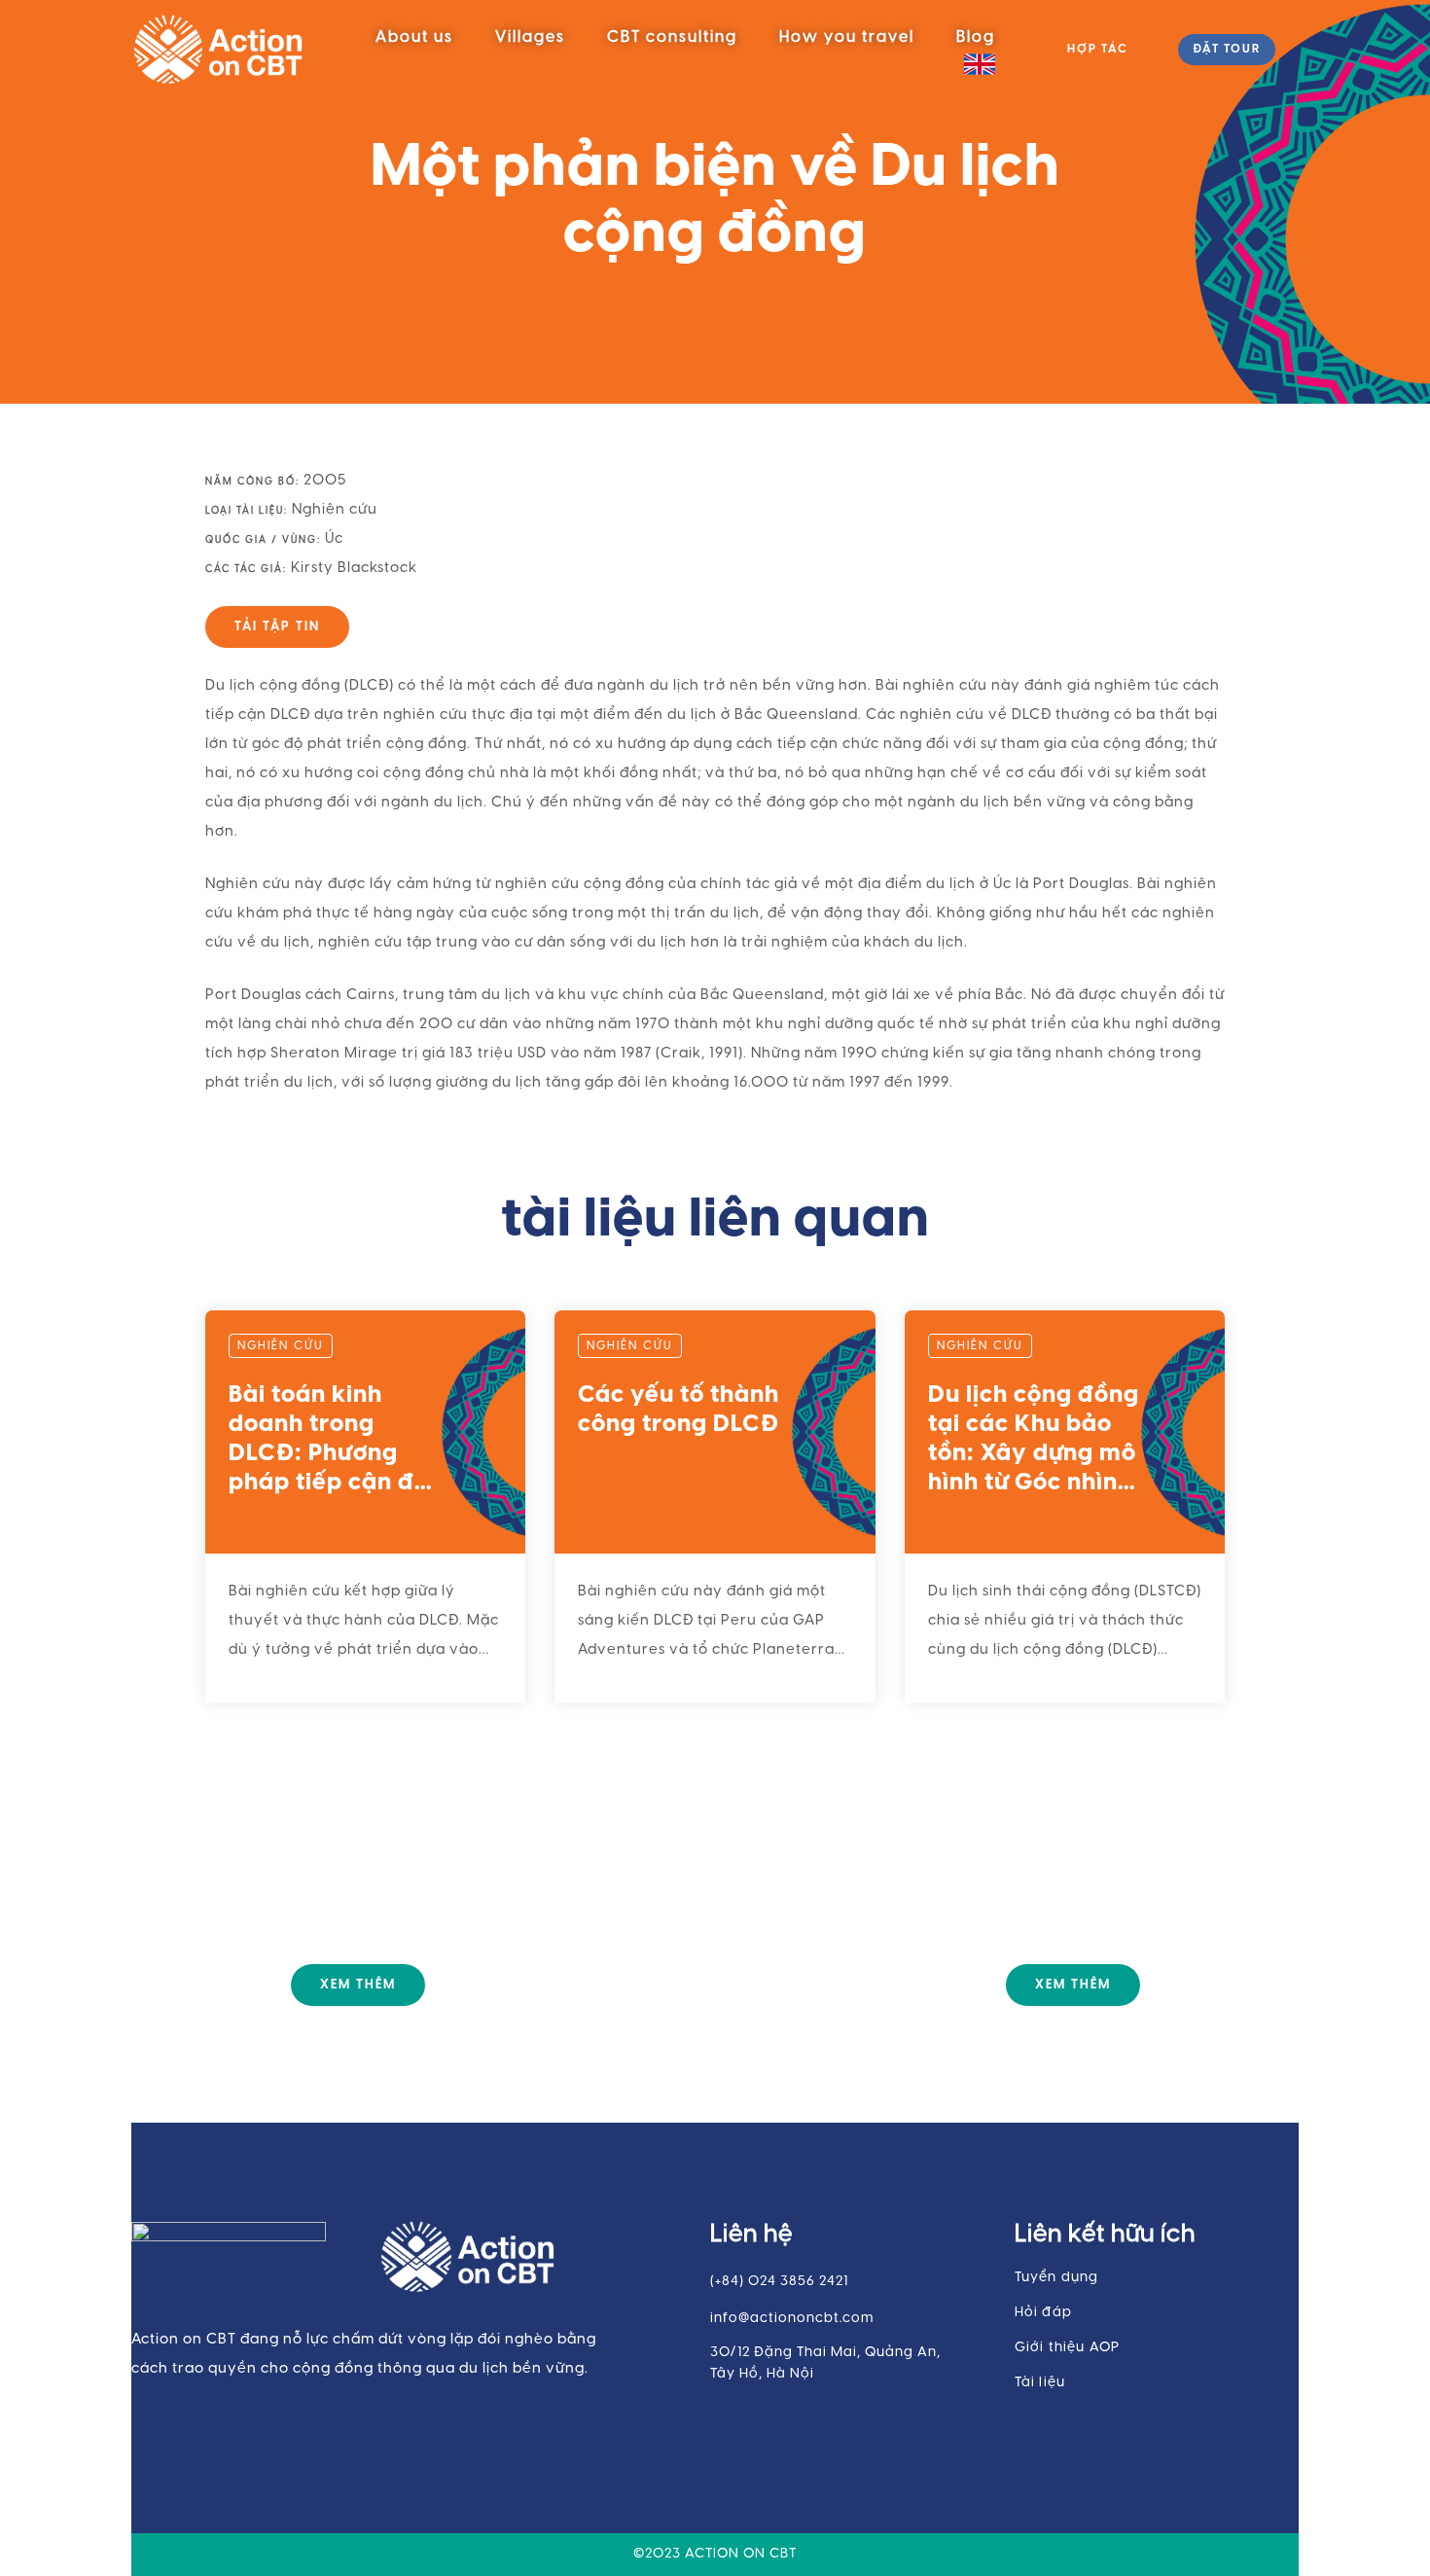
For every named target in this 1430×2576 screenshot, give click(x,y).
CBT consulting (672, 37)
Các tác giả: (246, 570)
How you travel (847, 37)
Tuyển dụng (1057, 2278)
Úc (334, 539)
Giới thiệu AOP (1068, 2348)
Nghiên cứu (335, 510)
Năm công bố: (252, 482)
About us (414, 37)
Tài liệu (1040, 2383)
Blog (976, 37)
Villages (530, 37)
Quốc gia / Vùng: (263, 540)
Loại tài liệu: (247, 511)
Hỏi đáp (1043, 2313)
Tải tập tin (277, 627)
